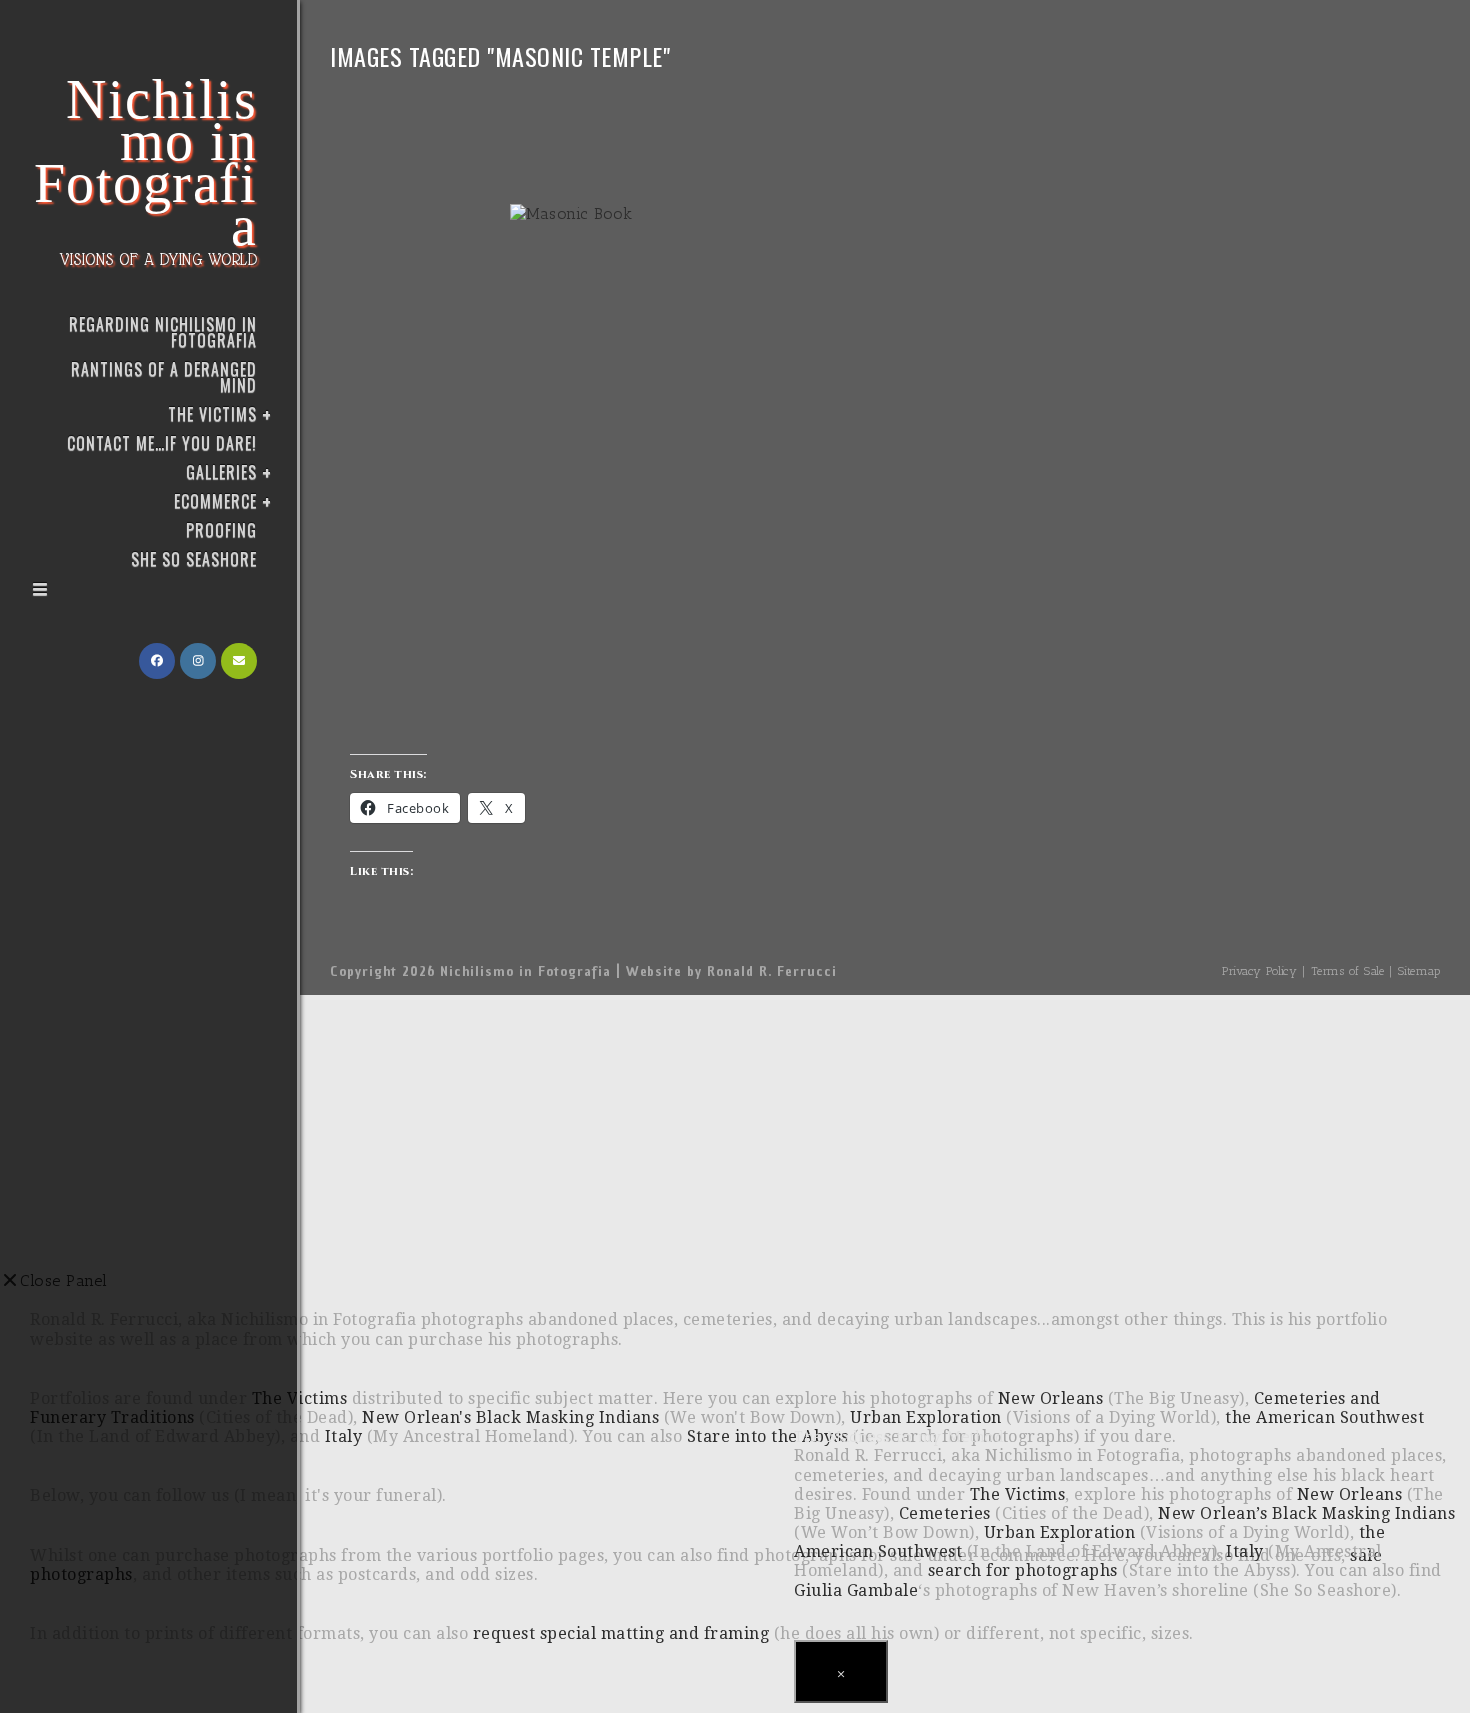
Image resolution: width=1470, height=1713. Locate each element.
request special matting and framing (621, 1633)
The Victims (1018, 1494)
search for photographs (1023, 1570)
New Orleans (1350, 1494)
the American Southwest (1324, 1417)
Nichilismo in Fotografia (145, 168)
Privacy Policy (1259, 971)
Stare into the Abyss (768, 1436)
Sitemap (1419, 971)
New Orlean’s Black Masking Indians (1306, 1513)
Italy (1245, 1551)
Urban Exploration (1060, 1532)
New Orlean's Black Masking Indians (510, 1417)
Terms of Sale (1348, 971)
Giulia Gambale (856, 1590)
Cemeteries (945, 1513)
